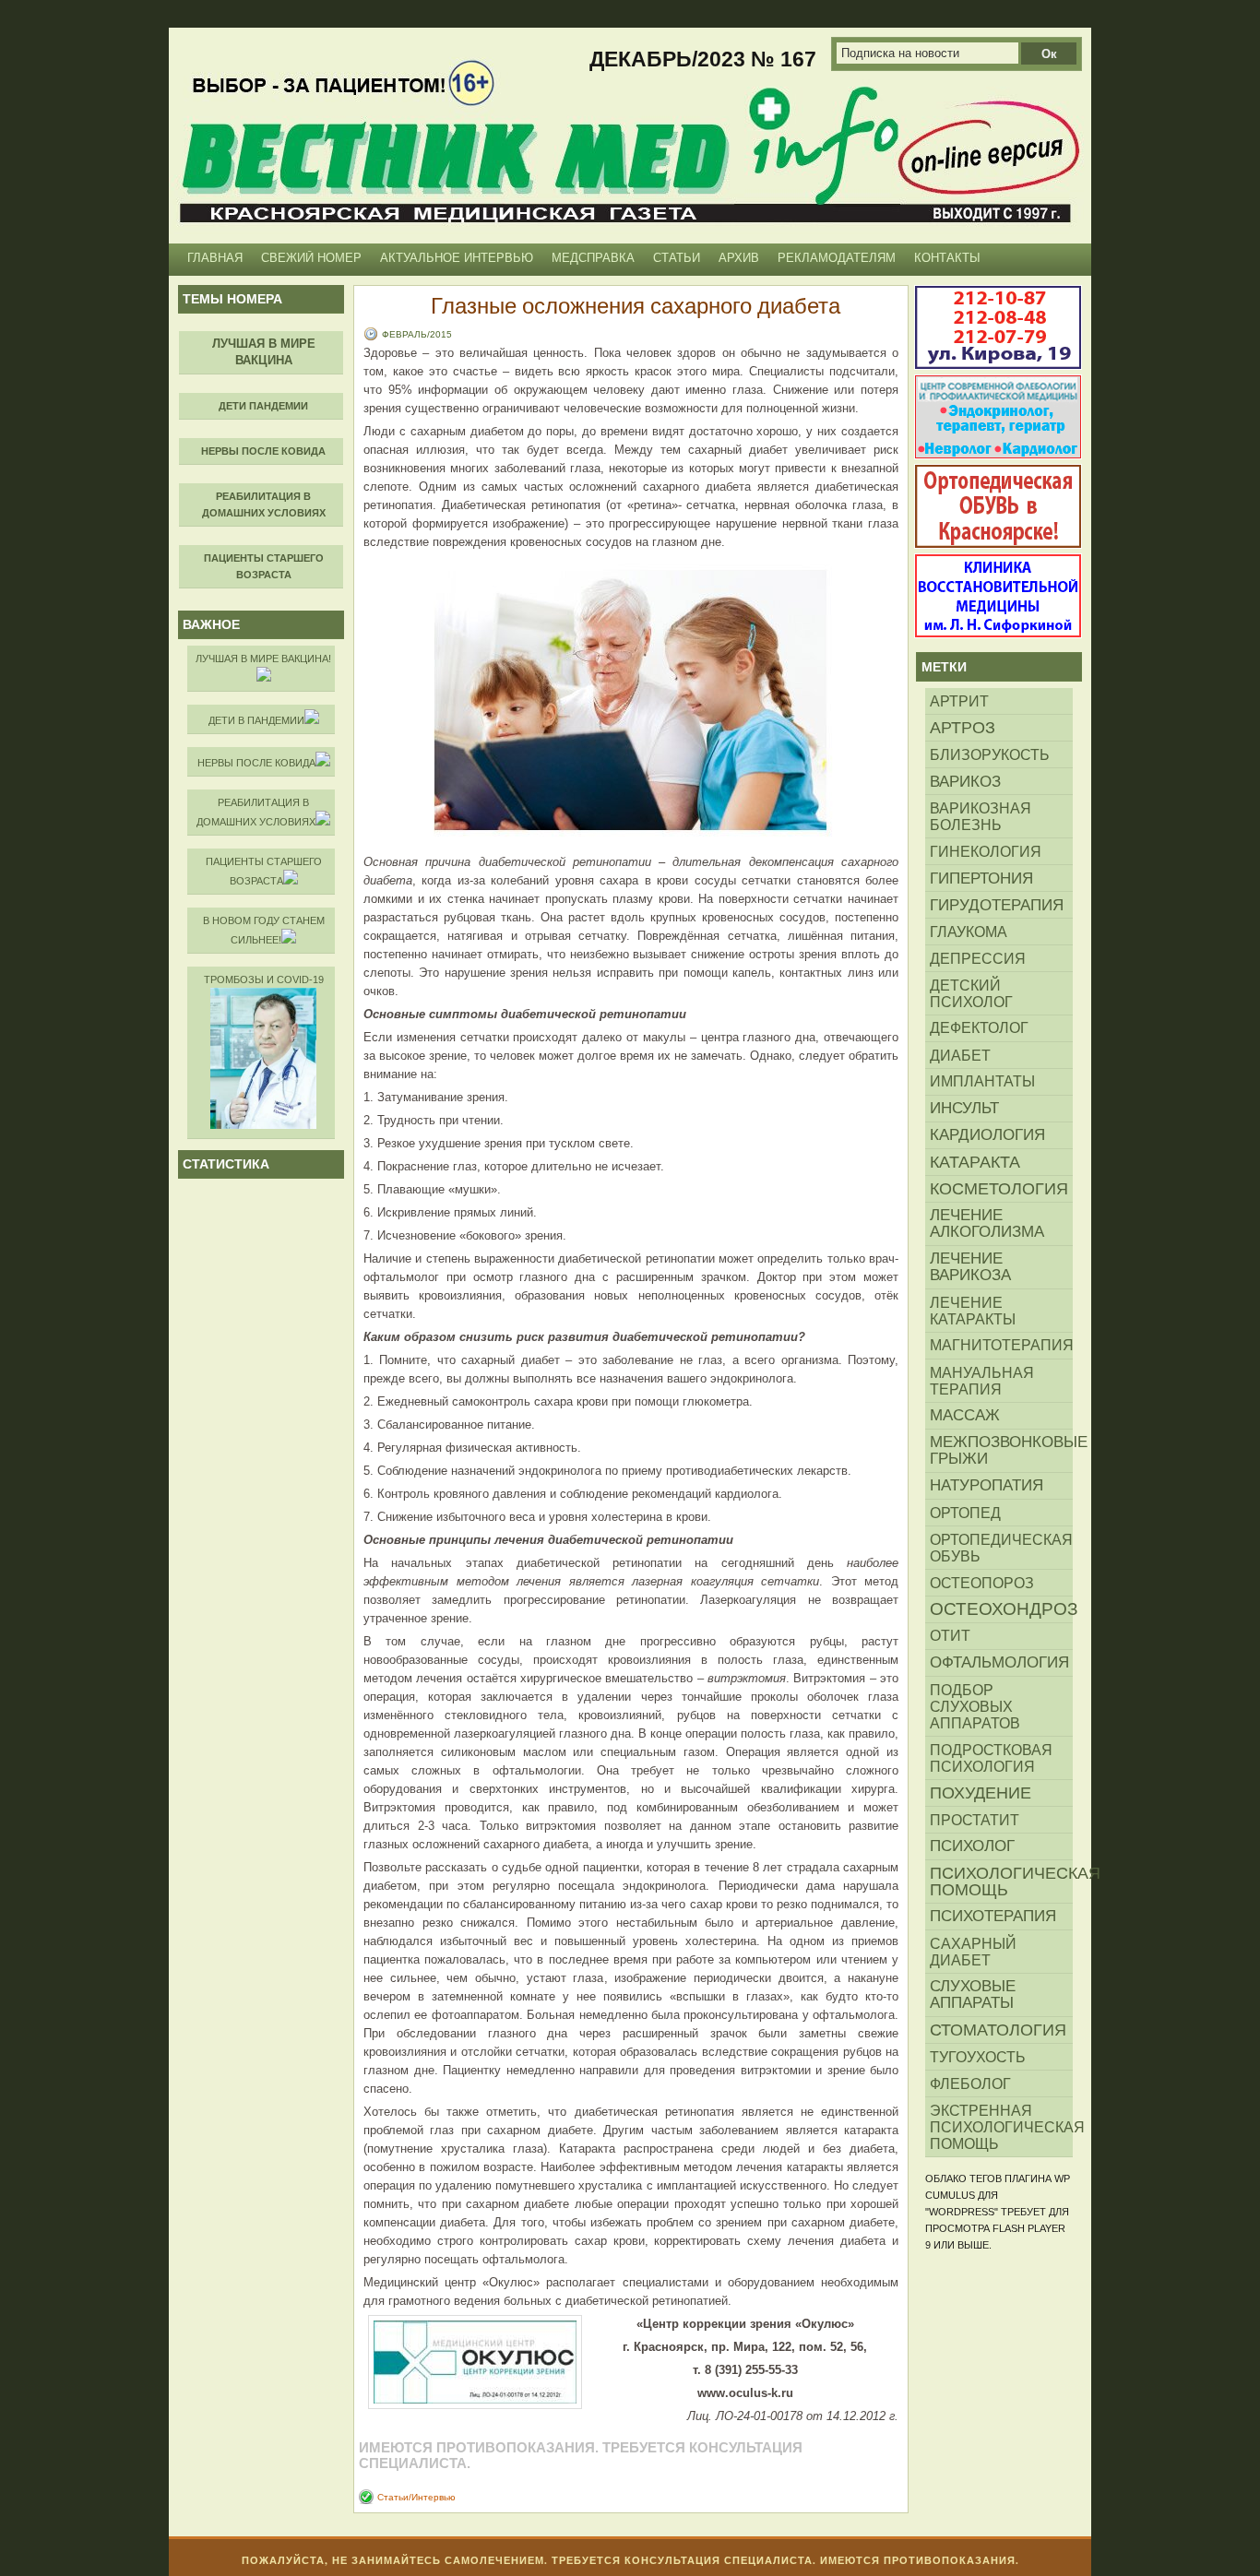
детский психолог (971, 993)
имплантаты (982, 1081)
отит (950, 1636)
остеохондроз (1001, 1609)
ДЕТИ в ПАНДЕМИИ (256, 720)
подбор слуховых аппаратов (975, 1706)
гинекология (986, 851)
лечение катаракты (973, 1311)
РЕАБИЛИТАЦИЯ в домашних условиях (256, 812)
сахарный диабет (973, 1952)
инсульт (964, 1108)
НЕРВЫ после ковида (256, 763)
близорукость (990, 754)
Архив (739, 258)
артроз (963, 728)
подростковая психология (991, 1758)
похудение (981, 1793)
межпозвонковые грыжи (1001, 1450)
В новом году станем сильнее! (264, 930)
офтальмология (999, 1662)
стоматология (998, 2030)
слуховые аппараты (973, 1994)
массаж (965, 1415)
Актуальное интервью (457, 258)
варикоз (965, 781)
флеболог (970, 2083)
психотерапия (993, 1916)
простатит (975, 1820)
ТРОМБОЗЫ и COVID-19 (264, 979)
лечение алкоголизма (987, 1223)
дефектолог (979, 1028)
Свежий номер (311, 258)
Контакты (947, 258)
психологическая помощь (1001, 1882)
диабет (960, 1055)
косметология (999, 1189)
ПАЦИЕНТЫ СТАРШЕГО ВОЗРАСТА (264, 871)
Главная (215, 258)
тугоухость (978, 2057)
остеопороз (982, 1583)
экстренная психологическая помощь (1001, 2127)
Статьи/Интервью (416, 2497)
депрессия (978, 958)
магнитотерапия (1001, 1345)
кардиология (987, 1135)
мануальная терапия (982, 1381)
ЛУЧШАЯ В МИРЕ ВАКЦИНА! (263, 659)
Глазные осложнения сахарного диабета (636, 305)
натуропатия (987, 1485)
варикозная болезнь (981, 816)
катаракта (975, 1162)
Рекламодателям (837, 258)
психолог (972, 1846)
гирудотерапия (997, 905)
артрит (959, 701)
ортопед (965, 1513)
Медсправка (593, 258)
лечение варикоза (970, 1267)
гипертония (981, 878)
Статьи (677, 258)
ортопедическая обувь (1001, 1548)
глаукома (969, 932)
